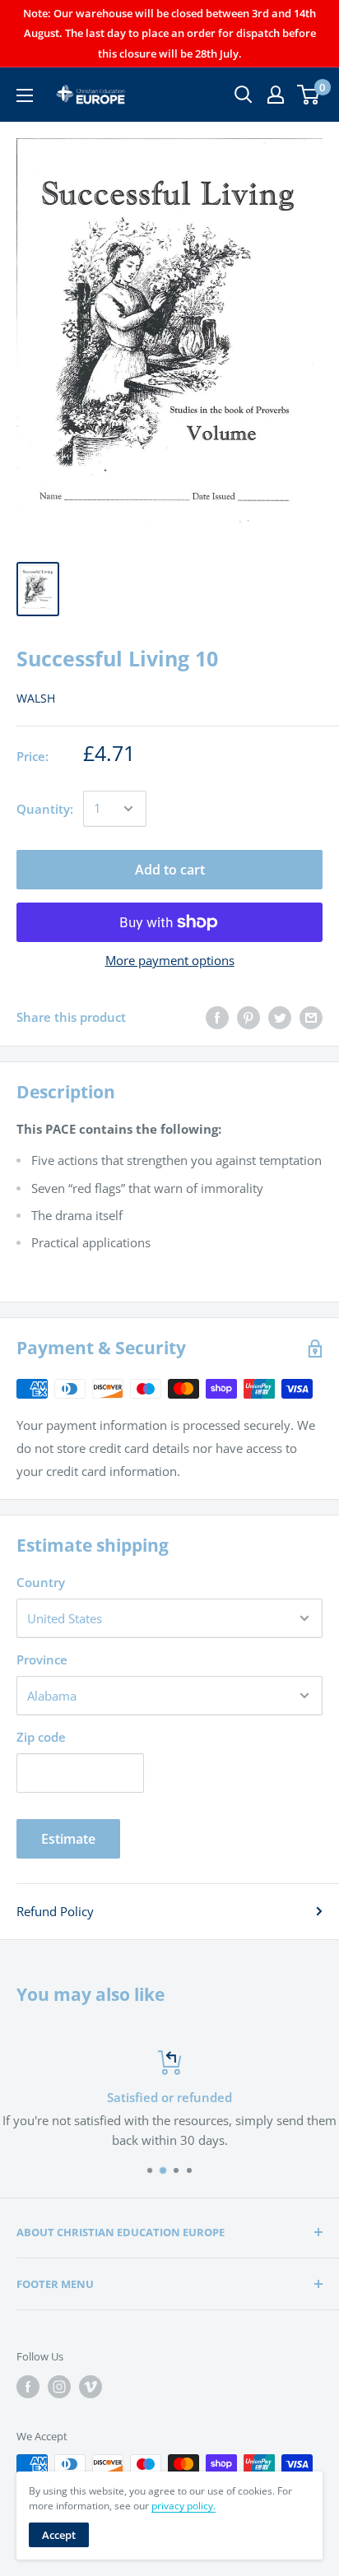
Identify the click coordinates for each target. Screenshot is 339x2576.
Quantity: (45, 809)
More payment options (170, 960)
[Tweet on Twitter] (280, 1017)
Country (41, 1582)
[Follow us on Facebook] (28, 2387)
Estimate (68, 1839)
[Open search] (244, 95)
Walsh (36, 698)
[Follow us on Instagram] (59, 2387)
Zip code (41, 1737)
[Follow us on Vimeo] (91, 2387)
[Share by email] (311, 1017)
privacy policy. (183, 2506)
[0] (309, 95)
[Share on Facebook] (217, 1017)
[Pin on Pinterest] (248, 1017)
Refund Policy (55, 1911)
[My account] (276, 95)
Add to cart (170, 870)
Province (42, 1659)
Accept (59, 2535)
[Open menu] (25, 95)
